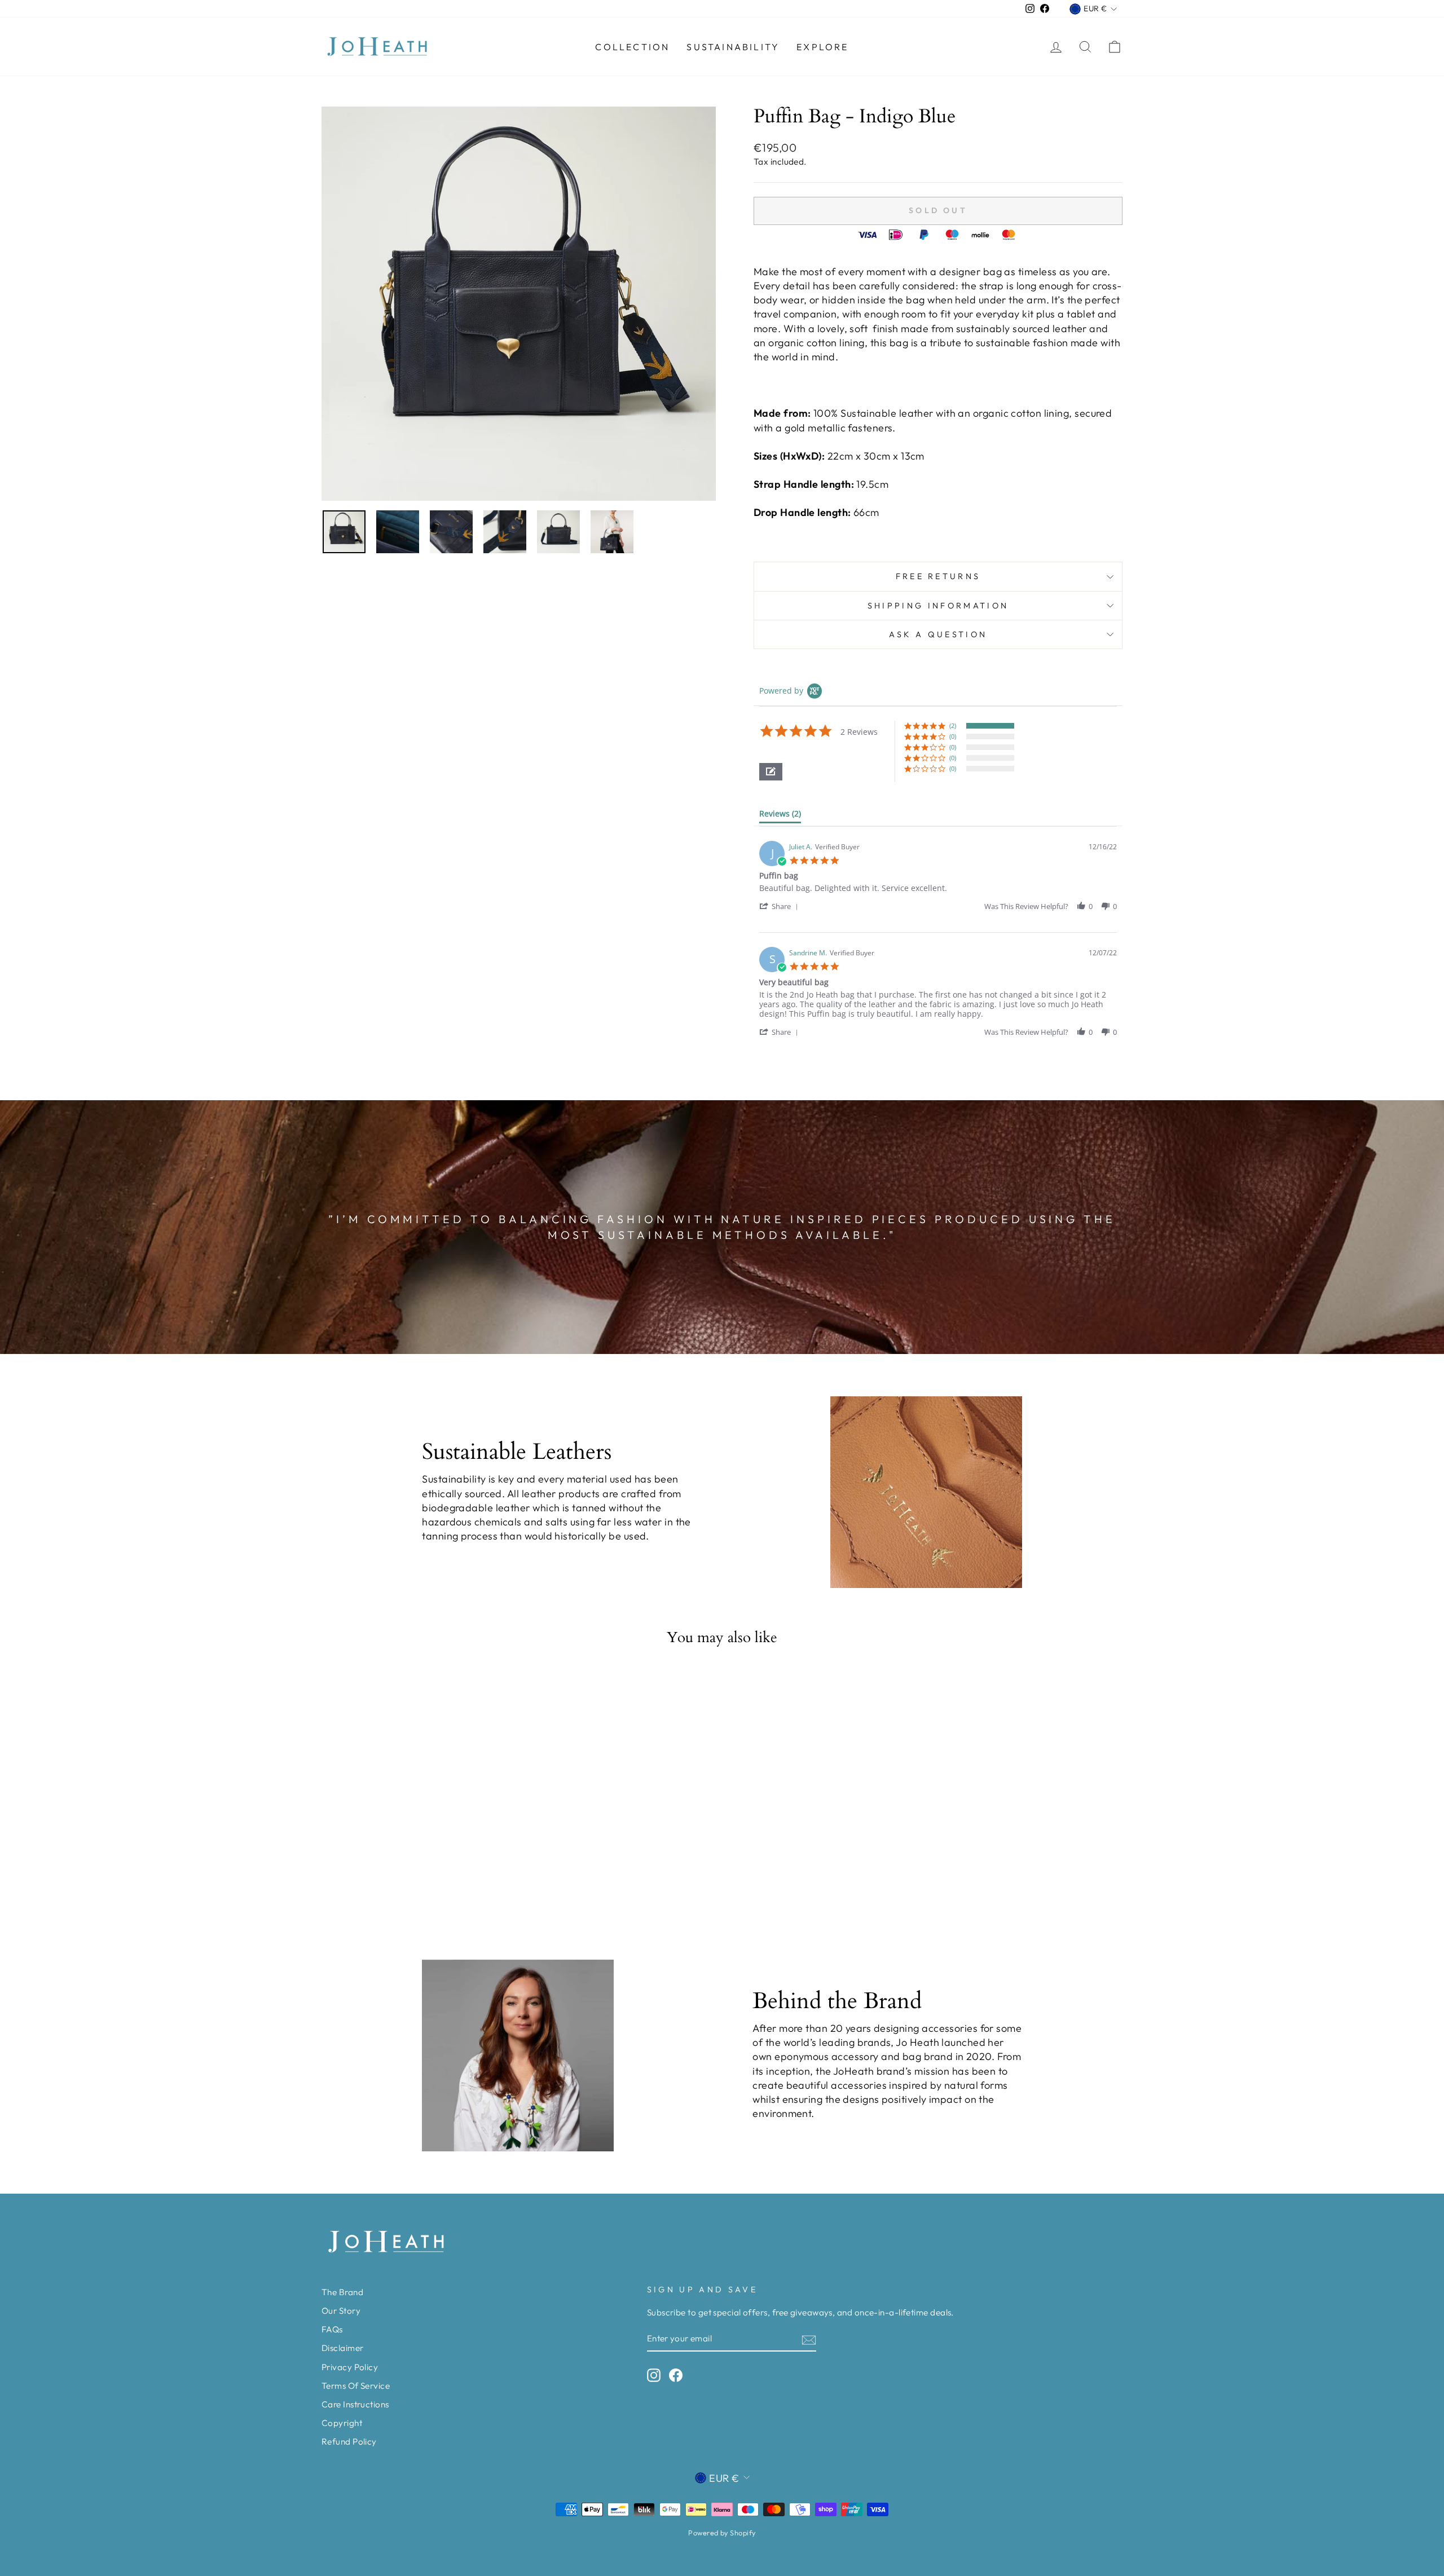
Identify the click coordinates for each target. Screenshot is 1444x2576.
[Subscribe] (809, 2339)
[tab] (780, 816)
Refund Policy (349, 2442)
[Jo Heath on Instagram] (654, 2375)
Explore (822, 47)
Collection (632, 47)
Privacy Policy (350, 2367)
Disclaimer (343, 2348)
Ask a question (938, 634)
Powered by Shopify (722, 2533)
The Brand (342, 2292)
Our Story (341, 2311)
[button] (771, 772)
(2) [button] (953, 725)
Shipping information (938, 606)
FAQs (332, 2329)
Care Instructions (355, 2404)
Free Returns (938, 576)
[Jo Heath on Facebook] (676, 2375)
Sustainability (733, 47)
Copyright (342, 2423)
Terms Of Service (356, 2386)
